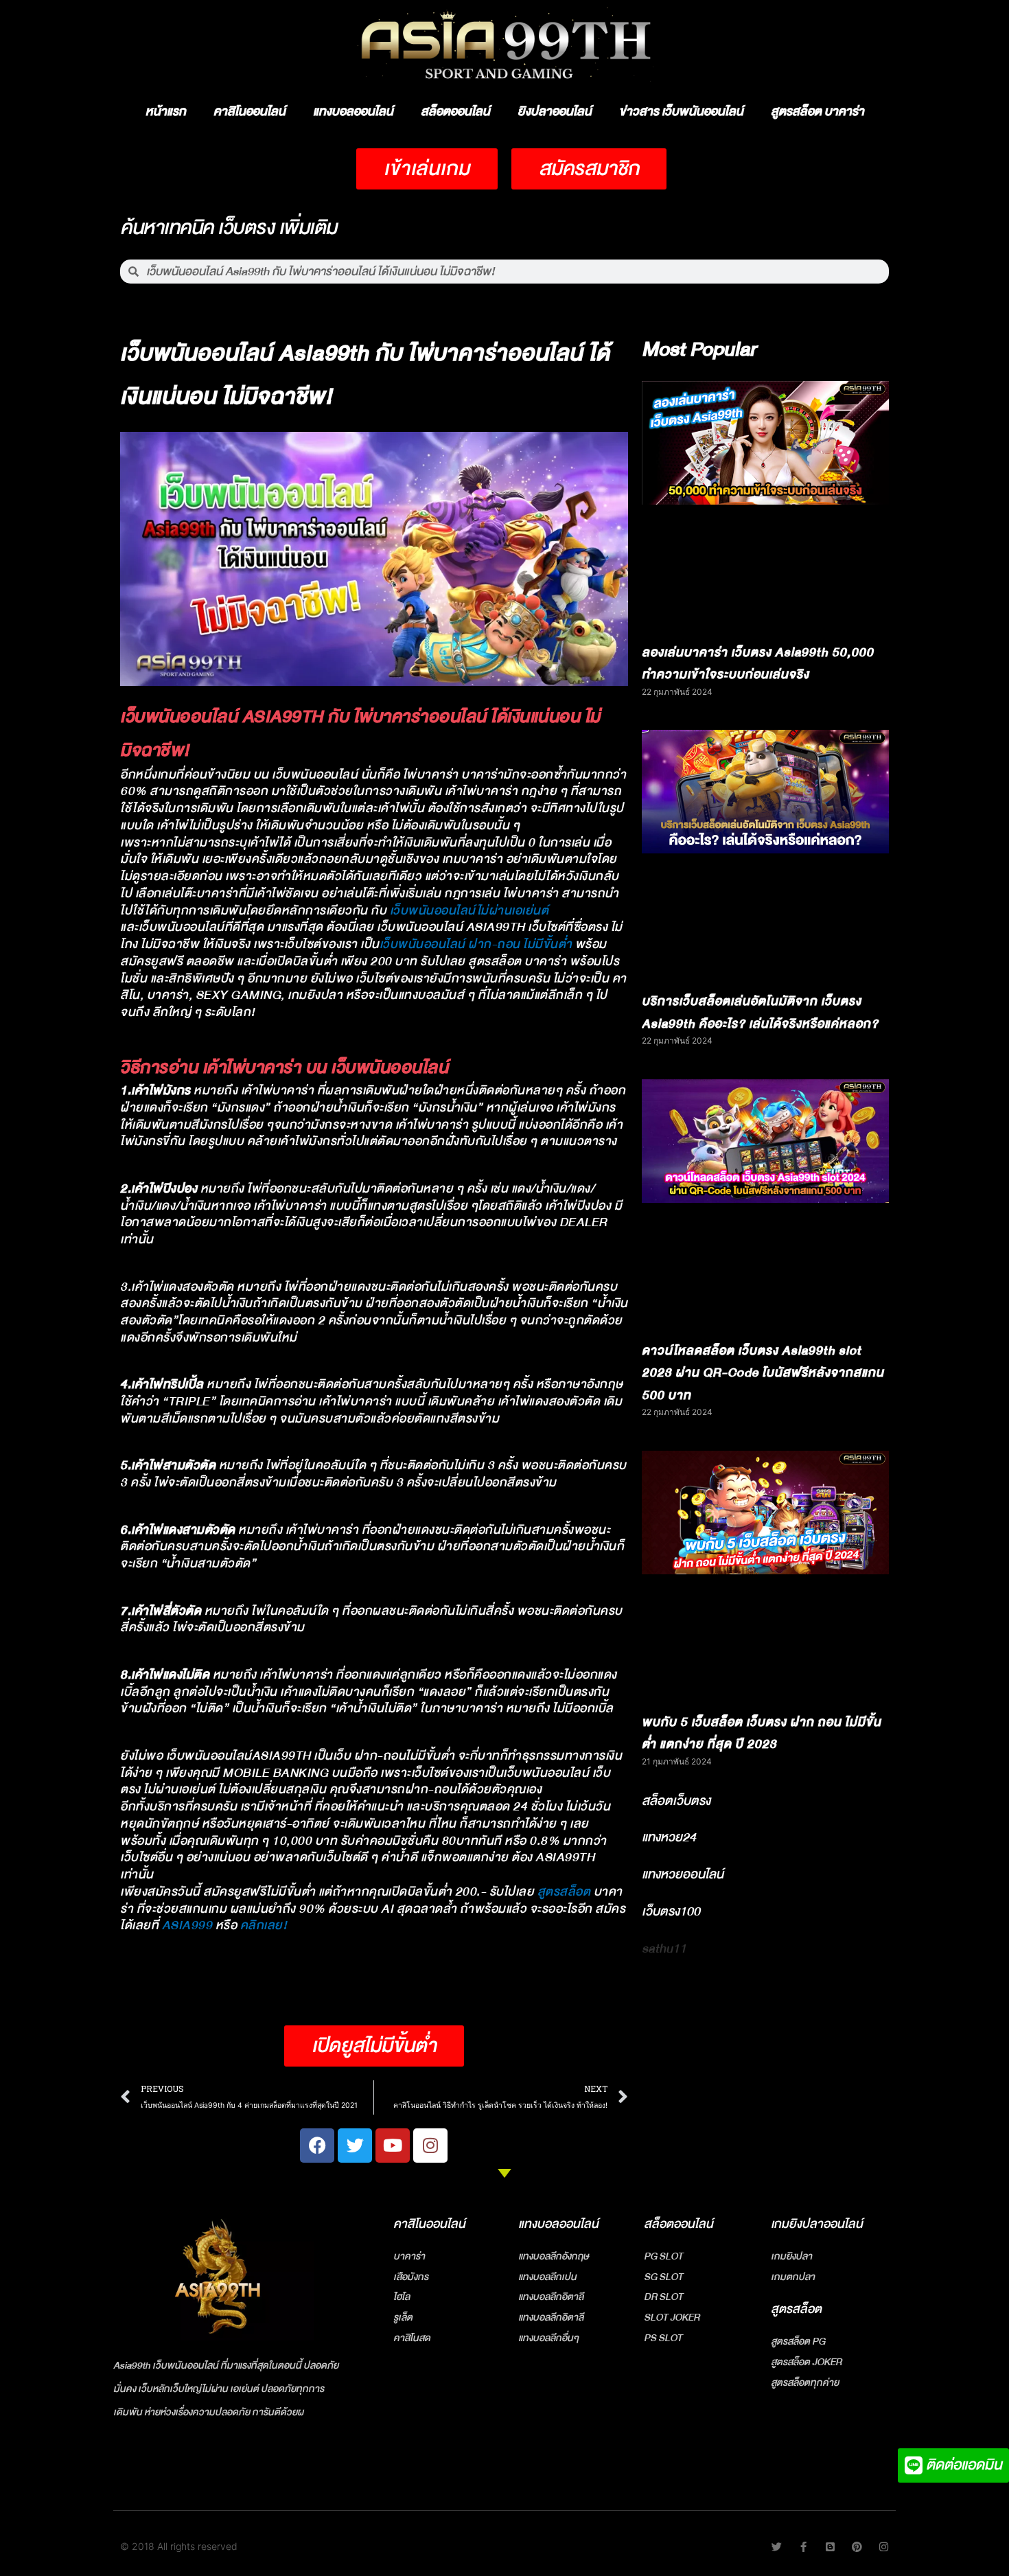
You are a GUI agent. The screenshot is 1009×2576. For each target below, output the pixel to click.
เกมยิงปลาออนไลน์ (817, 2224)
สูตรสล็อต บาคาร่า (817, 112)
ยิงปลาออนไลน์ (555, 112)
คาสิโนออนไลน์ (250, 112)
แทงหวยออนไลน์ (683, 1874)
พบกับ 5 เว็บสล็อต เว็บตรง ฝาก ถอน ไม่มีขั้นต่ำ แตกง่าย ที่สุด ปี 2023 (762, 1734)
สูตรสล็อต (564, 1892)
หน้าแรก (166, 112)
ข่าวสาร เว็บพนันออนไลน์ (681, 112)
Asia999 (187, 1925)
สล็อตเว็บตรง (676, 1801)
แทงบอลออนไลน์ (353, 112)
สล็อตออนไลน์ (455, 112)
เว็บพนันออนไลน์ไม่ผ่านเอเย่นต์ (469, 911)
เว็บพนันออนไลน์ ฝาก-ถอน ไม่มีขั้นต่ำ (476, 944)
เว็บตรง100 (671, 1911)
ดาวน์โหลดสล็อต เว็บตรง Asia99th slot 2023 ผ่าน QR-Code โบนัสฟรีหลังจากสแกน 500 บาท (763, 1373)
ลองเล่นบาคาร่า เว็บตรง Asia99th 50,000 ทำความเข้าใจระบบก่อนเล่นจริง (758, 664)
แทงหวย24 (669, 1837)
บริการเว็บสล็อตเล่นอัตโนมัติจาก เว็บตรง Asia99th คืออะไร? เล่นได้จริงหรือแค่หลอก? (760, 1013)
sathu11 (664, 1948)
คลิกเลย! (264, 1925)
